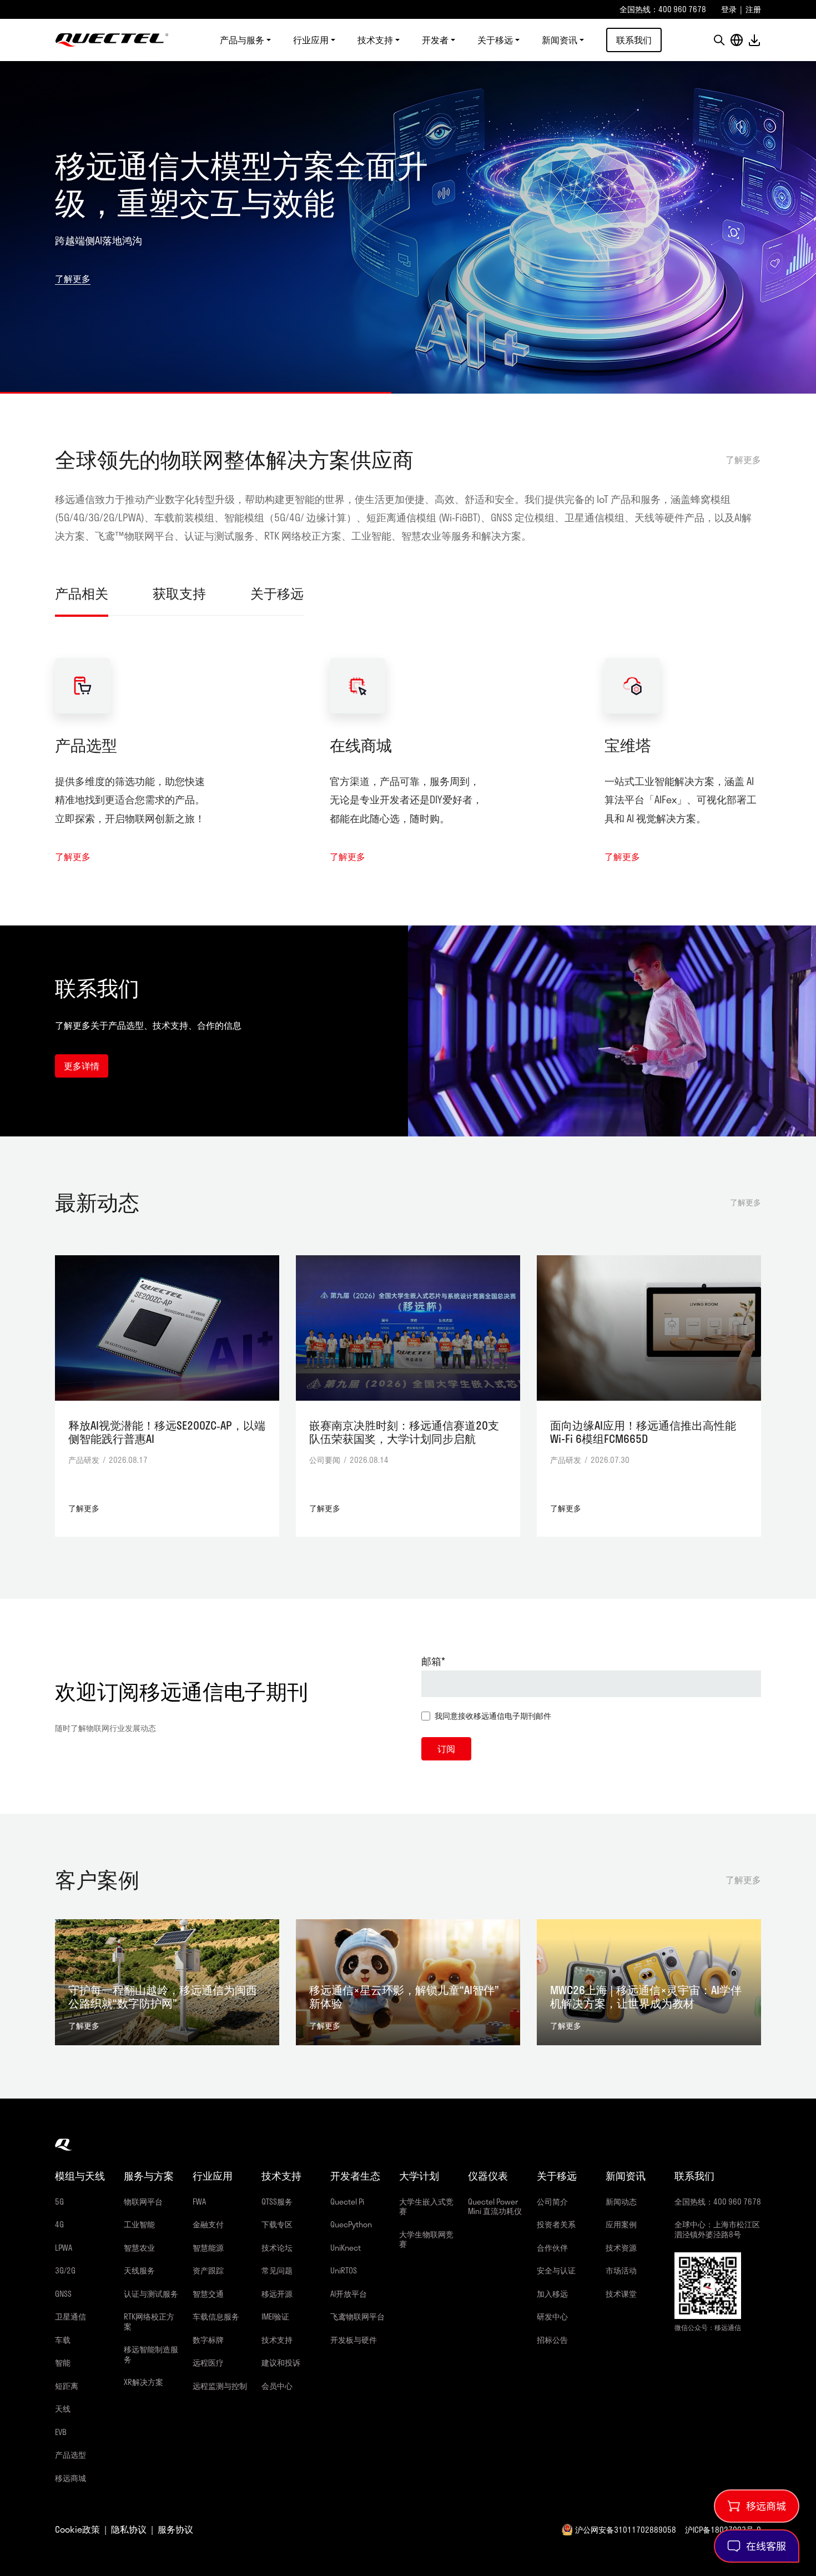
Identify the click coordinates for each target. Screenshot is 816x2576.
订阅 (446, 1749)
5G (59, 2202)
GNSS (63, 2294)
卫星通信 (70, 2316)
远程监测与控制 (220, 2386)
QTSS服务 (277, 2202)
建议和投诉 (281, 2363)
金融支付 (208, 2224)
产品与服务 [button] (242, 40)
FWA (199, 2202)
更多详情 (82, 1066)
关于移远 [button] (495, 40)
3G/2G (65, 2270)
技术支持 (277, 2340)
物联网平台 (143, 2202)
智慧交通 (208, 2294)
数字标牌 (208, 2340)
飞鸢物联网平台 (357, 2316)
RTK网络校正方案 (149, 2321)
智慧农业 (139, 2248)
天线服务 (139, 2270)
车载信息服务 (216, 2316)
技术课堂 (621, 2294)
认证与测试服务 (151, 2294)
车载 (63, 2340)
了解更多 (73, 260)
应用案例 (621, 2224)
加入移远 (552, 2294)
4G (59, 2224)
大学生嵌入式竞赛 (426, 2207)
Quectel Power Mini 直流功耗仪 (495, 2207)
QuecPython (351, 2224)
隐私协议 (129, 2529)
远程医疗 (208, 2363)
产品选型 (86, 745)
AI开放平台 (349, 2294)
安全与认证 (556, 2270)
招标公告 (552, 2340)
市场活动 (621, 2270)
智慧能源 (208, 2248)
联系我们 (634, 40)
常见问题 (277, 2270)
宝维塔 (628, 745)
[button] (719, 40)
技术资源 (621, 2248)
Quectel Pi (347, 2202)
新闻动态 (621, 2202)
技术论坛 (277, 2248)
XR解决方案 (143, 2382)
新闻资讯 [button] (560, 40)
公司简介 (552, 2202)
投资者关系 (556, 2224)
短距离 (67, 2386)
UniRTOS (344, 2270)
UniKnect (346, 2248)
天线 (63, 2409)
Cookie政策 (77, 2529)
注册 (753, 9)
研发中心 (552, 2316)
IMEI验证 (275, 2316)
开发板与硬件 (354, 2340)
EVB (61, 2432)
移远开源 (277, 2294)
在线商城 (361, 745)
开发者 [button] (435, 40)
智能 (63, 2363)
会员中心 (277, 2386)
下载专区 (277, 2224)
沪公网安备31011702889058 (626, 2530)
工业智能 (139, 2224)
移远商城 (70, 2478)
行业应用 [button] (311, 40)
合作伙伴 (552, 2248)
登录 (729, 9)
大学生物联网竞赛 (426, 2239)
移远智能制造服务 (151, 2354)
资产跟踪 (208, 2270)
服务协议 (175, 2529)
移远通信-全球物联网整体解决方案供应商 (112, 40)
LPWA (64, 2248)
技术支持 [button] (375, 40)
